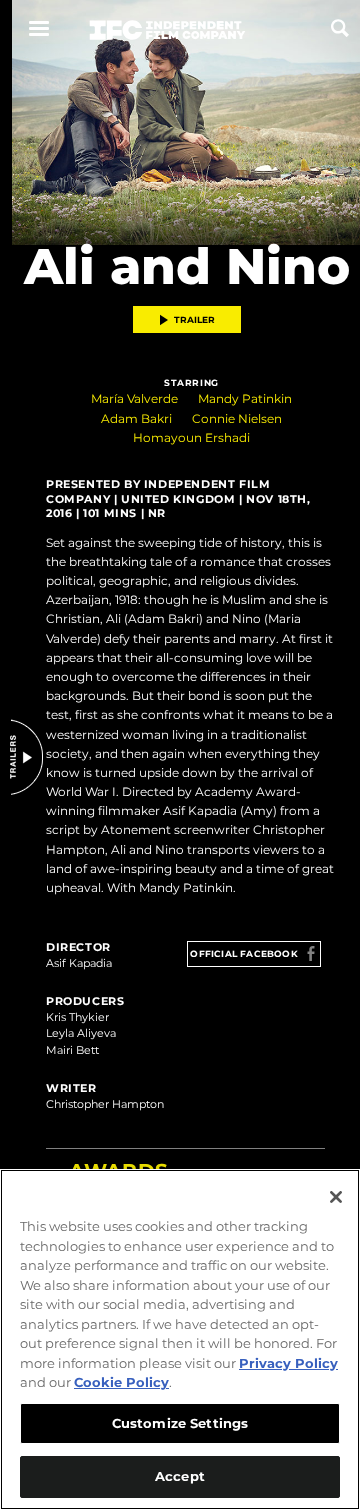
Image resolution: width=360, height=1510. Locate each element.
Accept (180, 1476)
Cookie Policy (121, 1382)
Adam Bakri (136, 418)
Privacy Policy (288, 1363)
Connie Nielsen (237, 418)
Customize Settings (180, 1423)
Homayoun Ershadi (191, 437)
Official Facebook (243, 953)
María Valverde (134, 398)
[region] (180, 1339)
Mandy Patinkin (245, 398)
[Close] (336, 1197)
